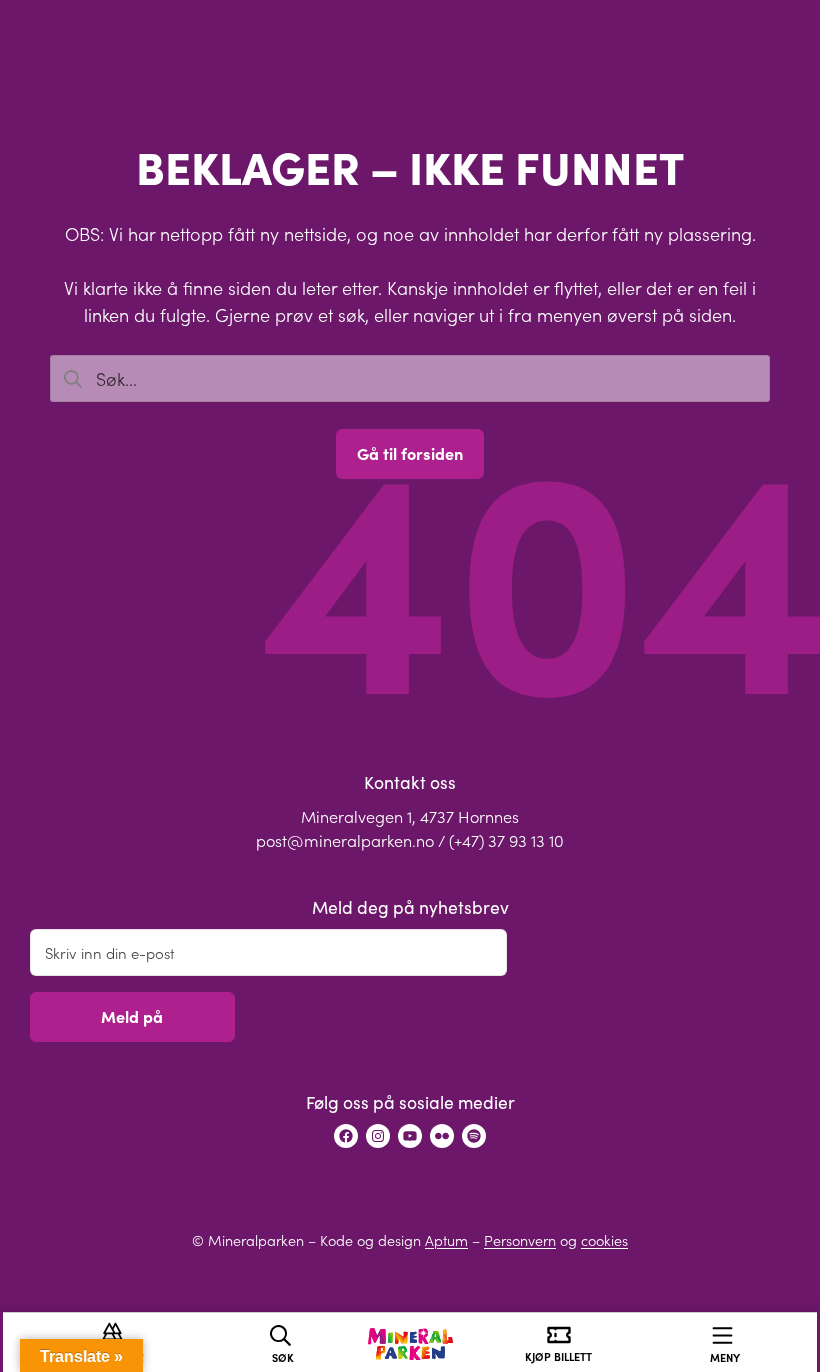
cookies (604, 1240)
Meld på (132, 1016)
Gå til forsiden (410, 453)
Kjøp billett (558, 1356)
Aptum (446, 1240)
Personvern (520, 1240)
